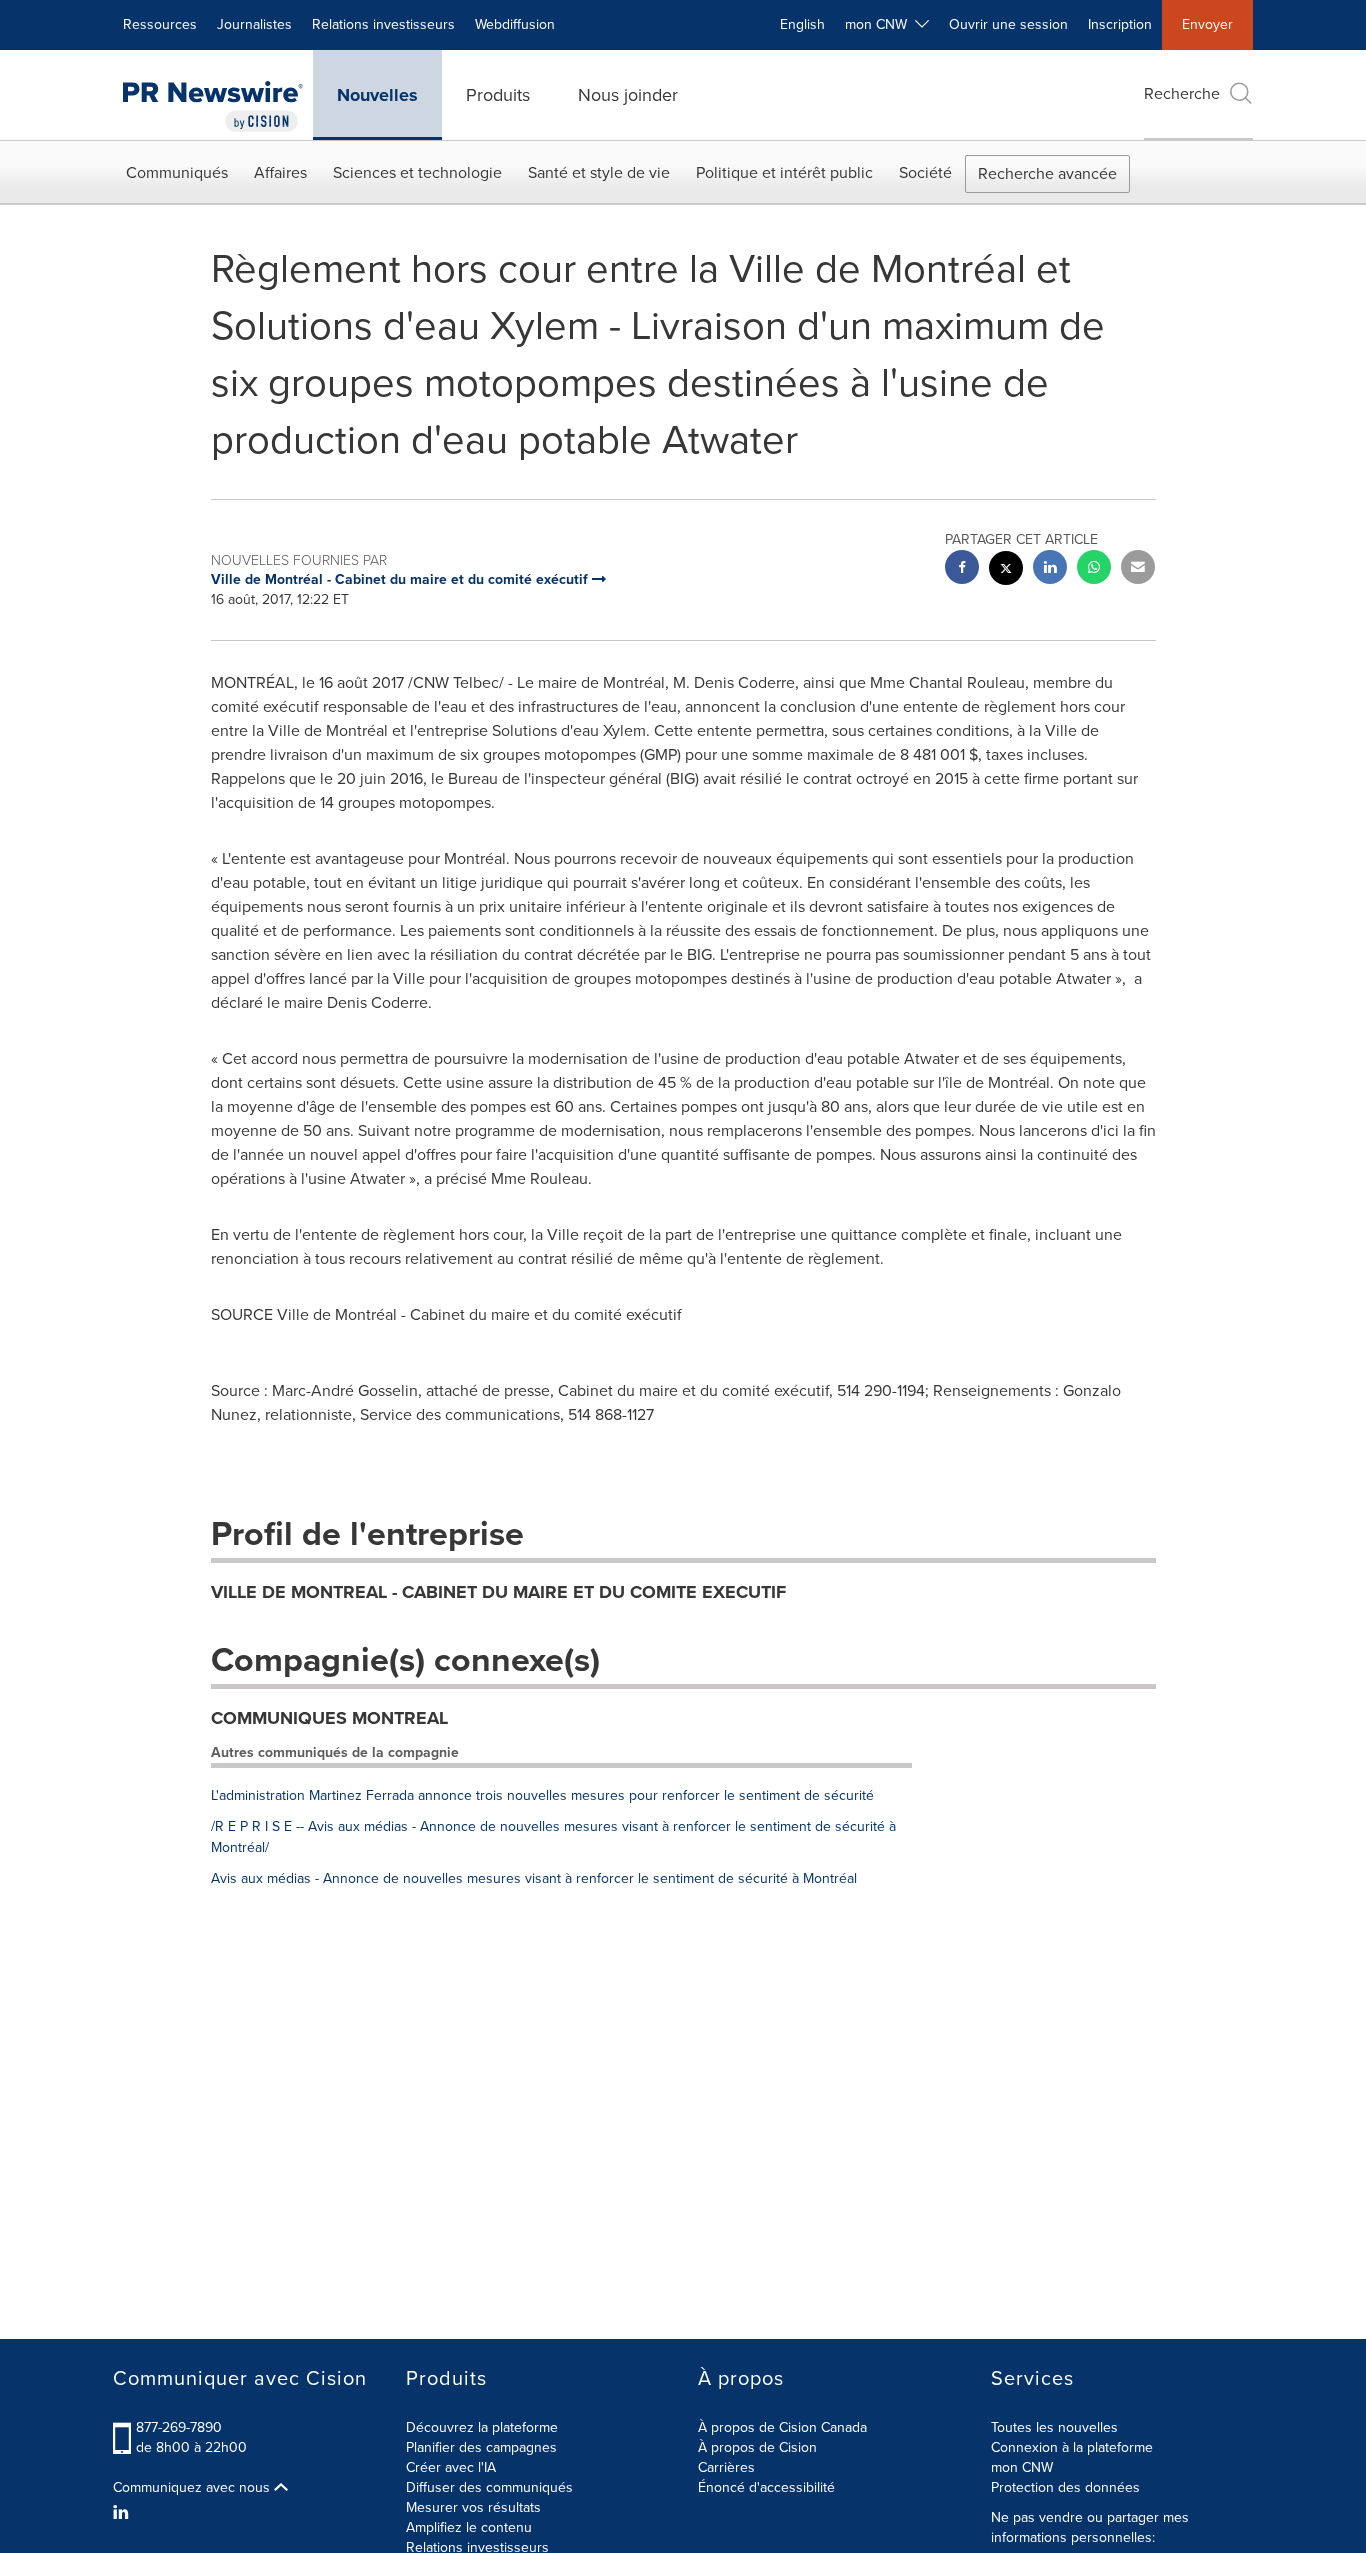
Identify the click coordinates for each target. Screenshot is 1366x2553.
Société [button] (925, 172)
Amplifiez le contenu (469, 2527)
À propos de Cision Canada (782, 2427)
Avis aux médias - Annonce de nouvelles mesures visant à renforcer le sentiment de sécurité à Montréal (534, 1878)
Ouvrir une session (1008, 24)
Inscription (1120, 24)
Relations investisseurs (383, 24)
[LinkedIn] (123, 2513)
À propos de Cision (757, 2447)
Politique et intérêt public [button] (784, 172)
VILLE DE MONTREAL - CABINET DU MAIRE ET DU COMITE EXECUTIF (498, 1592)
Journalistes (254, 24)
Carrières (726, 2467)
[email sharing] (1138, 569)
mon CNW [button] (880, 24)
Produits (498, 95)
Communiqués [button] (177, 172)
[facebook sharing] (962, 569)
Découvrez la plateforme (482, 2427)
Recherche (1182, 93)
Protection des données (1065, 2487)
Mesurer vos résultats (473, 2507)
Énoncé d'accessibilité (766, 2487)
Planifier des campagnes (481, 2447)
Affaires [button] (280, 172)
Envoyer (1207, 24)
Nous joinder (628, 95)
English (802, 24)
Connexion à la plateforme (1072, 2447)
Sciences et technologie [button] (417, 172)
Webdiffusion (515, 24)
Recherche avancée (1047, 173)
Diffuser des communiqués (489, 2487)
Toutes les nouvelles (1054, 2427)
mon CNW (1022, 2467)
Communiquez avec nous (193, 2488)
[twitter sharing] (1006, 570)
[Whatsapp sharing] (1094, 569)
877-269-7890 (179, 2427)
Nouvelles (377, 95)
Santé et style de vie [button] (599, 172)
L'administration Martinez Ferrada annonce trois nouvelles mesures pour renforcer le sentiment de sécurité (542, 1795)
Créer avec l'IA (451, 2467)
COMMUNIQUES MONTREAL (329, 1718)
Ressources (160, 24)
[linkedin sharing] (1050, 569)
